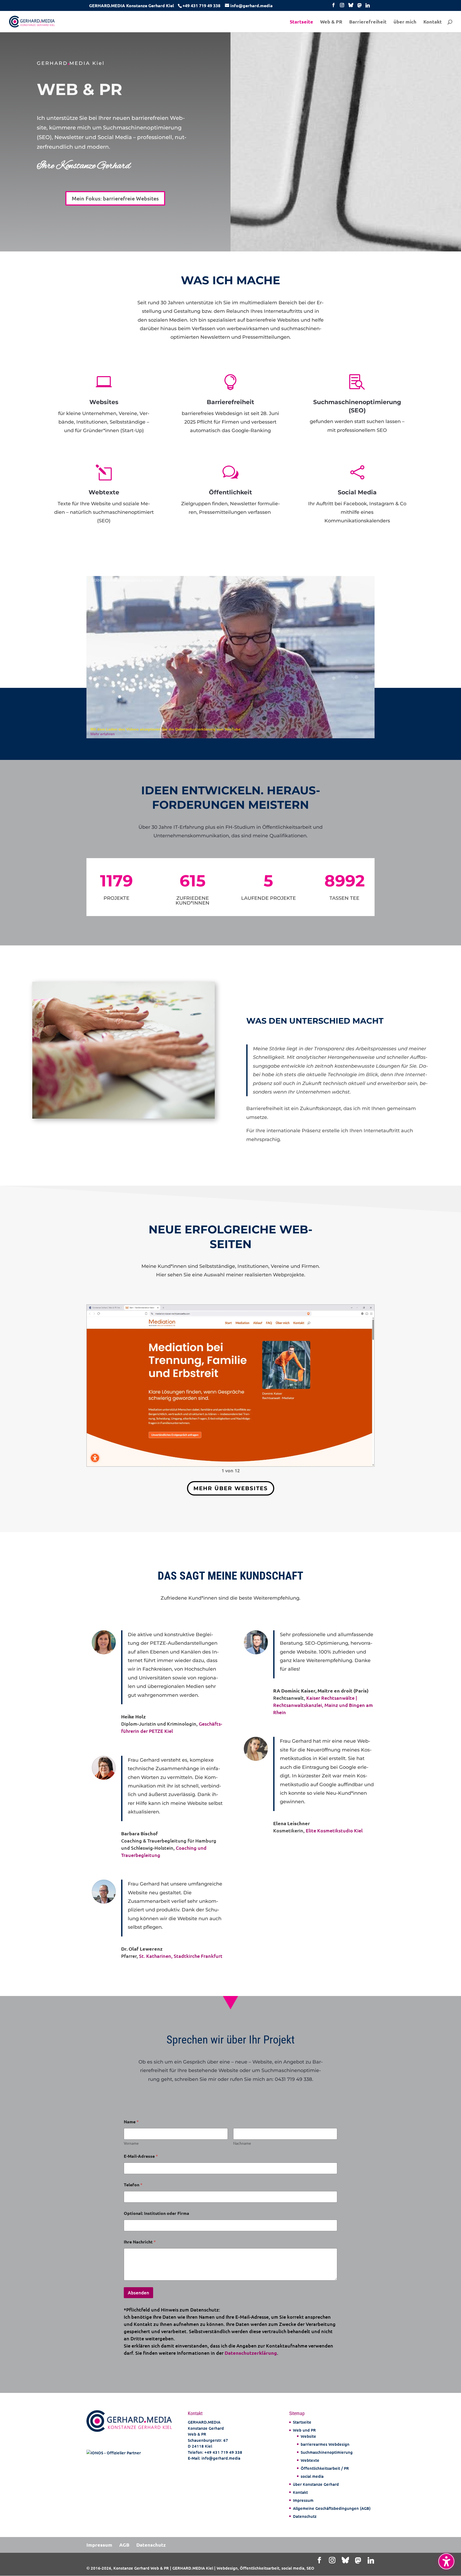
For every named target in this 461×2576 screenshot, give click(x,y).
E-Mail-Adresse (141, 2156)
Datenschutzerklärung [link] (251, 2353)
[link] (201, 5)
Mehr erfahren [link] (103, 734)
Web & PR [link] (331, 22)
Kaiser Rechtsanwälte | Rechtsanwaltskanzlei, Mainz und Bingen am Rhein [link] (323, 1705)
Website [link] (308, 2436)
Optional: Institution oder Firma (156, 2213)
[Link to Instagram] (342, 7)
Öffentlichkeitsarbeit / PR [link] (325, 2468)
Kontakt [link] (433, 22)
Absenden (138, 2293)
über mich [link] (405, 22)
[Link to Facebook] (333, 7)
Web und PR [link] (304, 2430)
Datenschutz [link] (305, 2516)
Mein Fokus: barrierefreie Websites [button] (115, 198)
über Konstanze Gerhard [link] (316, 2484)
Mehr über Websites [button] (231, 1488)
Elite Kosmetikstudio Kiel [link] (334, 1830)
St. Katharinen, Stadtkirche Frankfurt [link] (181, 1956)
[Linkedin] (368, 7)
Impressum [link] (303, 2500)
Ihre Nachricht (140, 2242)
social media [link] (312, 2476)
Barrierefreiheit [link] (368, 22)
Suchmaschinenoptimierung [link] (327, 2452)
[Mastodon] (360, 7)
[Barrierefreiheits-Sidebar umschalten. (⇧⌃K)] (446, 2561)
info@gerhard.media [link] (221, 2458)
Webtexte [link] (310, 2460)
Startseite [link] (301, 22)
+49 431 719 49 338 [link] (223, 2452)
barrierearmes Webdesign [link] (325, 2444)
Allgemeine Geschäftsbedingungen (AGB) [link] (332, 2508)
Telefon (133, 2185)
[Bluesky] (351, 7)
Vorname (131, 2143)
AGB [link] (124, 2545)
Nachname (242, 2143)
